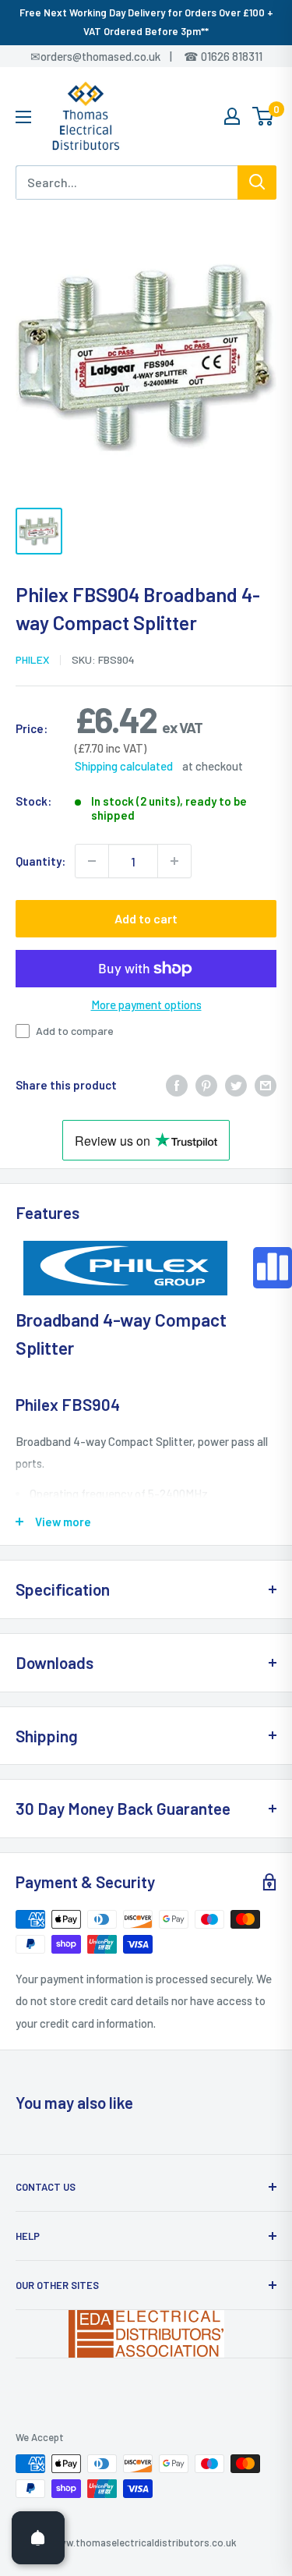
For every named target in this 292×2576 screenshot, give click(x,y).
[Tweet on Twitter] (236, 1084)
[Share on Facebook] (177, 1084)
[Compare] (273, 1268)
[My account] (232, 116)
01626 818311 (232, 56)
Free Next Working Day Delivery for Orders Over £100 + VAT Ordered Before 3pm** (146, 22)
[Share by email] (266, 1084)
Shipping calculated (124, 766)
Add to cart (146, 918)
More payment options (146, 1005)
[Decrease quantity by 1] (92, 861)
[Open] (38, 2538)
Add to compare (75, 1031)
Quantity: (40, 861)
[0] (264, 116)
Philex (32, 659)
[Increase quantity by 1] (174, 861)
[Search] (257, 182)
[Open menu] (23, 117)
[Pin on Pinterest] (206, 1084)
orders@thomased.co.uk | (114, 56)
